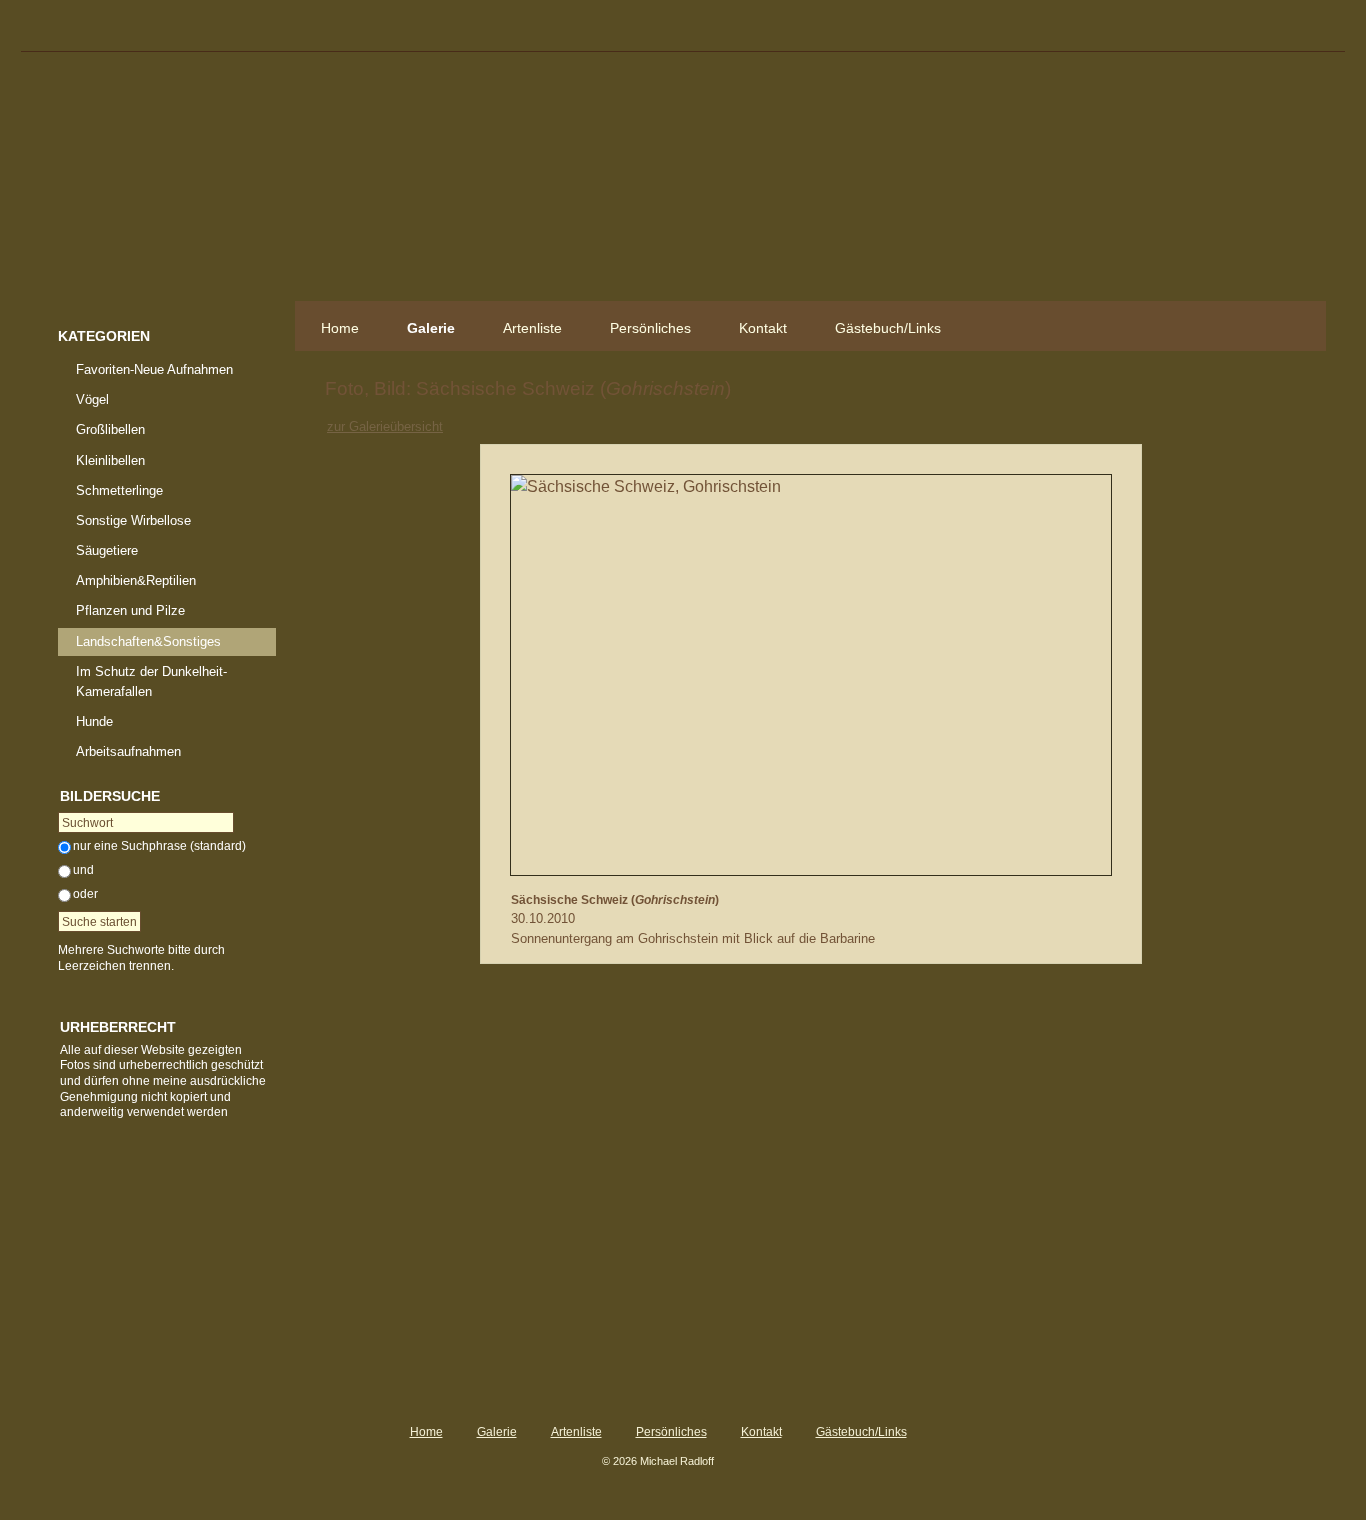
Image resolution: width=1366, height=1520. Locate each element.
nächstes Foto (863, 425)
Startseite (167, 186)
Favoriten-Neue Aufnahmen (154, 369)
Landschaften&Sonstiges (148, 641)
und (83, 870)
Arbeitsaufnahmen (128, 751)
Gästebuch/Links (888, 328)
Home (340, 328)
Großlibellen (110, 429)
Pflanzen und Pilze (130, 610)
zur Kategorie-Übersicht (818, 425)
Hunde (94, 721)
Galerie (431, 328)
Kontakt (763, 328)
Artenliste (532, 328)
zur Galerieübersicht (385, 426)
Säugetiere (107, 550)
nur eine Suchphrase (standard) (159, 846)
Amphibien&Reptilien (136, 580)
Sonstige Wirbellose (133, 520)
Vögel (92, 399)
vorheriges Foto (773, 425)
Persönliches (650, 328)
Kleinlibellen (110, 460)
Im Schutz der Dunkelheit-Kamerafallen (151, 681)
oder (85, 894)
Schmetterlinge (119, 490)
